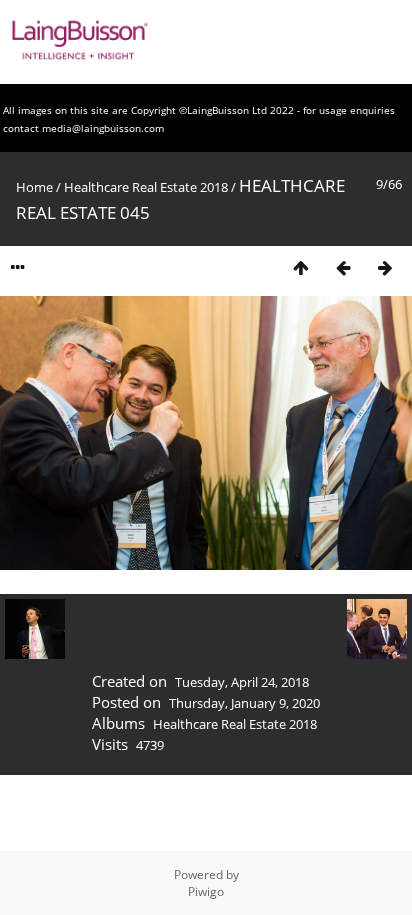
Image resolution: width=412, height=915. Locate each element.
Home (34, 187)
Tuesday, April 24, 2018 (242, 682)
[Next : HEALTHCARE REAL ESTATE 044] (385, 267)
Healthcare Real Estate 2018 (146, 187)
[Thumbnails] (301, 267)
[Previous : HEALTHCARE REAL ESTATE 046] (343, 267)
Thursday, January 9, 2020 (244, 703)
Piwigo (206, 891)
